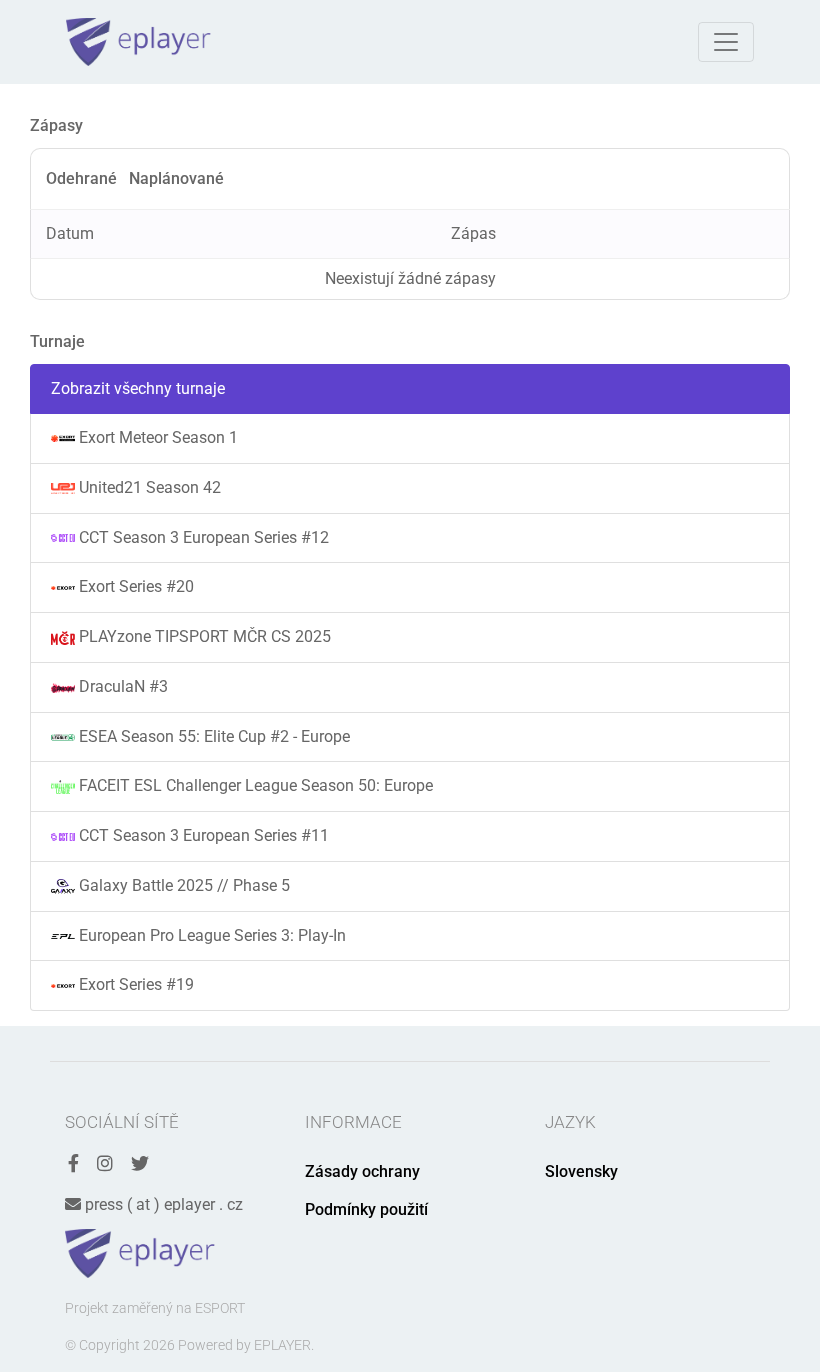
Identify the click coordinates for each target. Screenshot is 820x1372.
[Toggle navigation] (726, 42)
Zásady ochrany (362, 1171)
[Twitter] (140, 1164)
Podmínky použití (366, 1209)
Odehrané (81, 178)
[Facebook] (73, 1164)
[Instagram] (105, 1164)
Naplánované (176, 178)
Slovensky (581, 1171)
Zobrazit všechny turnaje (138, 388)
